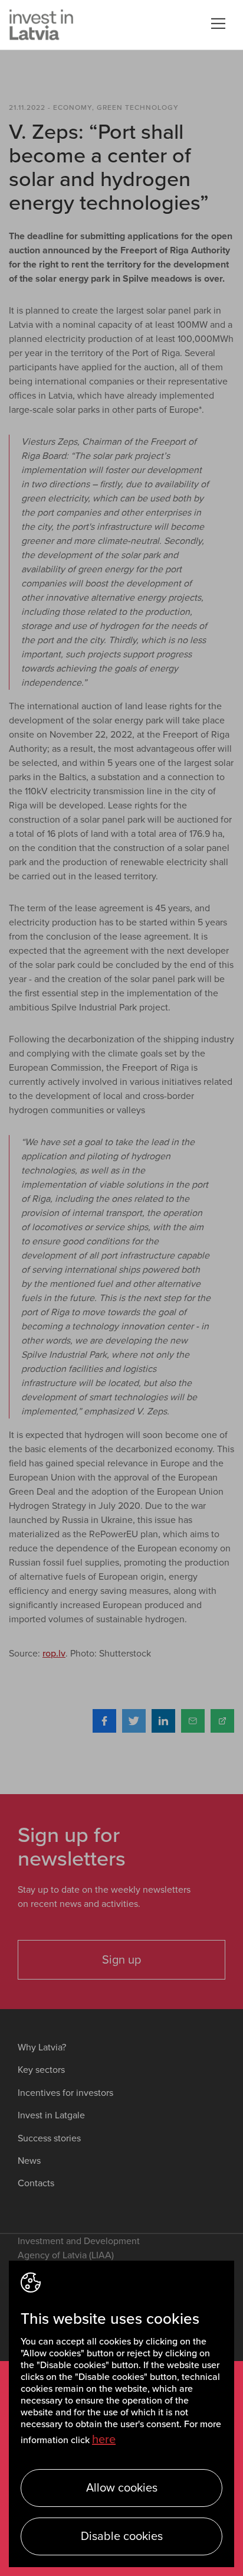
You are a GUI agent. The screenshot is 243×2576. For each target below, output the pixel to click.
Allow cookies (122, 2488)
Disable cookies (122, 2536)
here (104, 2440)
